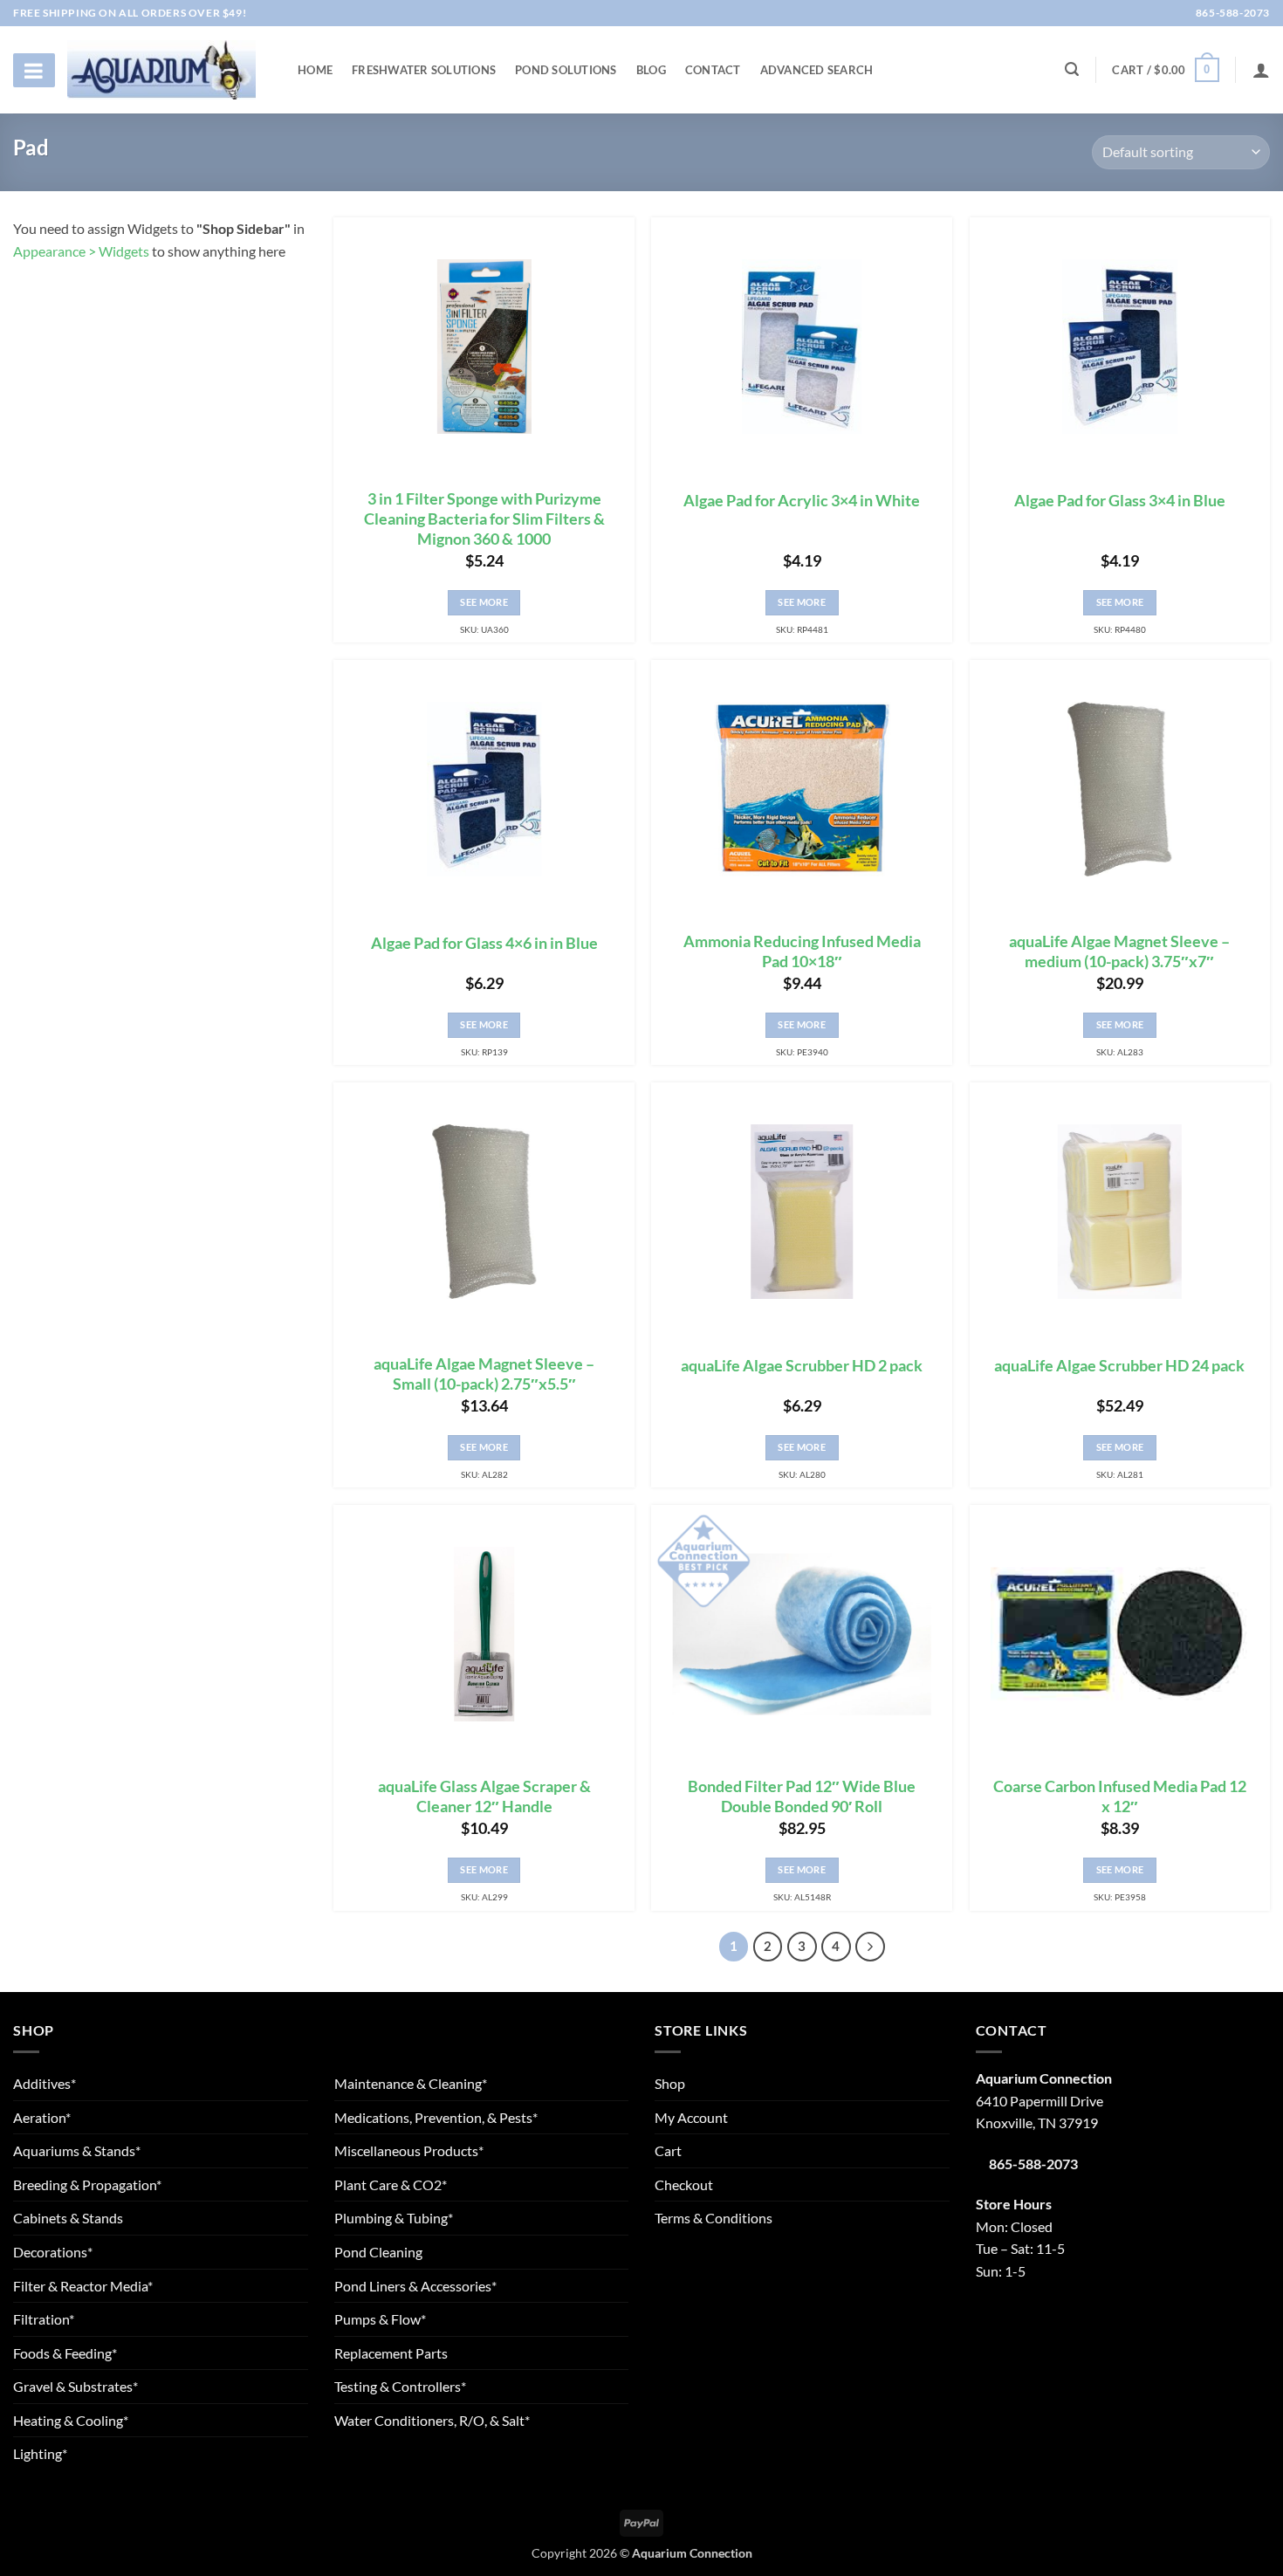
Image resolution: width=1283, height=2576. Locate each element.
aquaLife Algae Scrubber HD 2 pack (802, 1366)
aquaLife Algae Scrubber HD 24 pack (1119, 1366)
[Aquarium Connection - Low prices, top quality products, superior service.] (161, 69)
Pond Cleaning (378, 2252)
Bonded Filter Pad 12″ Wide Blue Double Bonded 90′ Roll (802, 1796)
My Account (691, 2117)
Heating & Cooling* (71, 2420)
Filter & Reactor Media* (83, 2286)
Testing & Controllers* (400, 2386)
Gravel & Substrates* (75, 2386)
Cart (668, 2150)
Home (315, 70)
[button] (1165, 70)
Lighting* (40, 2453)
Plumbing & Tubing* (394, 2218)
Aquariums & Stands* (77, 2150)
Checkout (684, 2184)
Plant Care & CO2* (391, 2184)
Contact (713, 70)
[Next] (870, 1947)
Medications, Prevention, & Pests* (436, 2117)
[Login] (1261, 70)
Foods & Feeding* (65, 2353)
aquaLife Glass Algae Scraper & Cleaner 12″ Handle (484, 1796)
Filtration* (44, 2319)
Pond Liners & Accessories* (415, 2286)
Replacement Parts (391, 2353)
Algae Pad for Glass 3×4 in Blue (1120, 501)
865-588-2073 (1232, 13)
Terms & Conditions (714, 2218)
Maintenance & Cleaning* (411, 2083)
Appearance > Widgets (81, 251)
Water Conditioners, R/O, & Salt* (432, 2420)
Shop (670, 2083)
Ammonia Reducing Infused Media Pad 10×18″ (802, 951)
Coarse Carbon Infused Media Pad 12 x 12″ (1120, 1796)
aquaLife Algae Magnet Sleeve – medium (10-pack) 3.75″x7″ (1119, 951)
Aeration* (42, 2117)
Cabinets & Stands (68, 2218)
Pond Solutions (566, 70)
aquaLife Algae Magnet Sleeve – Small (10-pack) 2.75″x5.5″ (484, 1374)
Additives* (45, 2083)
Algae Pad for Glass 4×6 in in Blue (484, 943)
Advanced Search (817, 70)
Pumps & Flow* (380, 2319)
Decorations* (53, 2252)
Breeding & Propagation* (87, 2184)
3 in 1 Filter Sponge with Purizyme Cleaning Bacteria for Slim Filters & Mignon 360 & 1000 (484, 519)
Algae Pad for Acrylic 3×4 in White (802, 501)
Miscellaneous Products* (409, 2150)
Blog (651, 70)
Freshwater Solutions (424, 70)
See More (484, 602)
